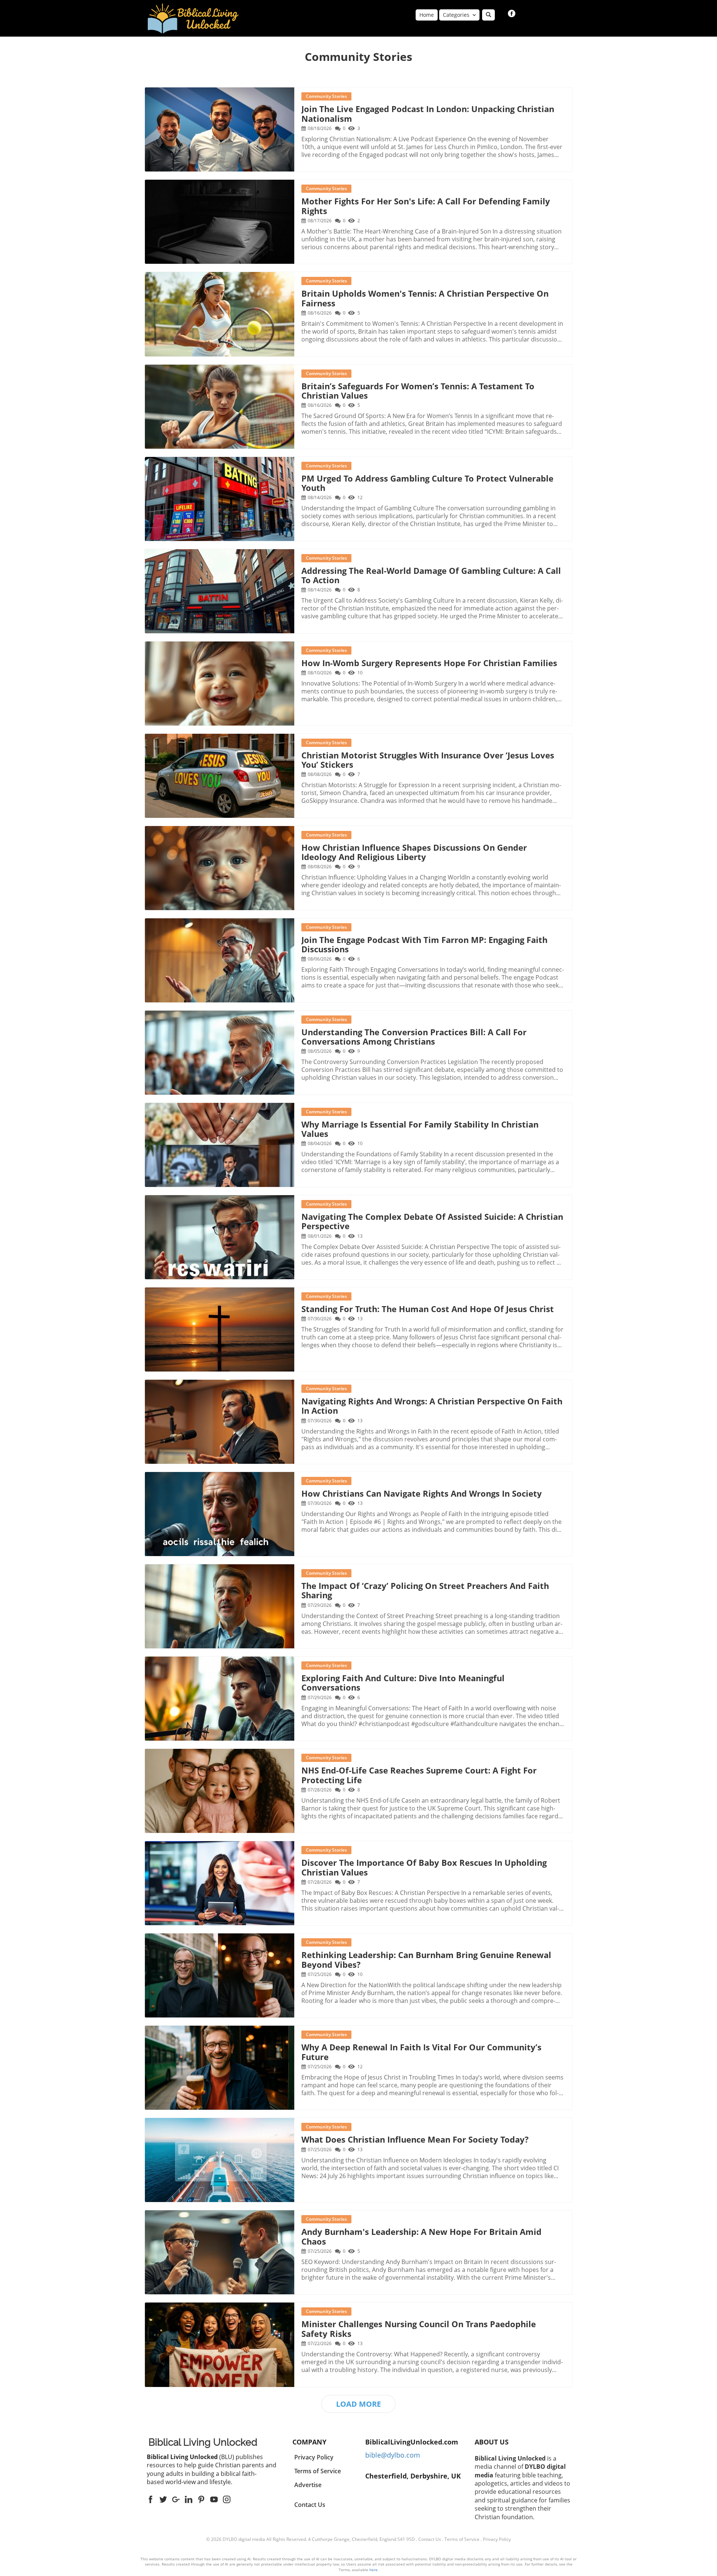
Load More (358, 2404)
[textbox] (358, 57)
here (373, 2570)
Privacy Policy (497, 2539)
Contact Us (310, 2505)
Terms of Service (462, 2539)
